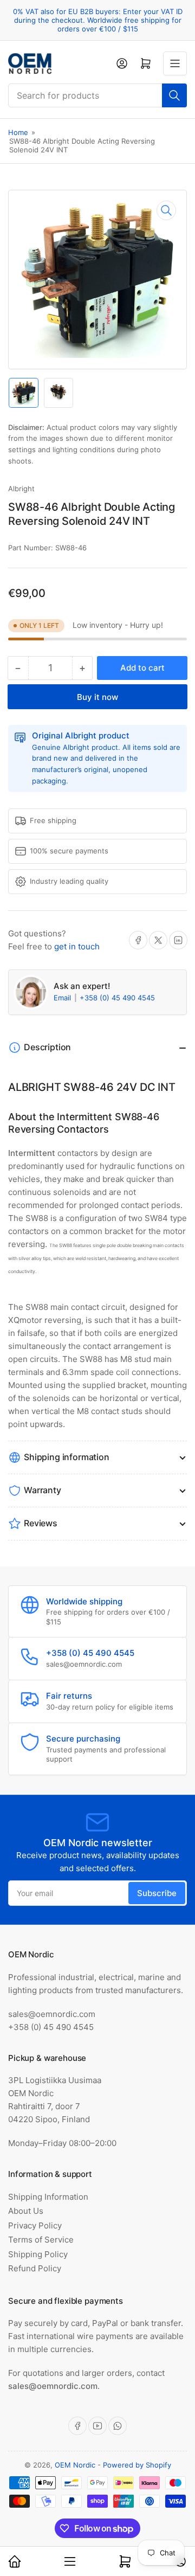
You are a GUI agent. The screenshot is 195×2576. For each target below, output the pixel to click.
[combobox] (97, 95)
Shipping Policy (38, 2254)
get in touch (77, 946)
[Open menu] (175, 63)
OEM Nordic (75, 2465)
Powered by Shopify (137, 2465)
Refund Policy (35, 2268)
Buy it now (97, 697)
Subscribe (157, 1893)
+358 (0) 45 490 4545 (117, 998)
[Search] (174, 95)
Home (18, 132)
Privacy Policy (35, 2225)
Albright (21, 489)
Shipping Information (48, 2197)
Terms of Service (41, 2240)
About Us (26, 2211)
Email (63, 998)
